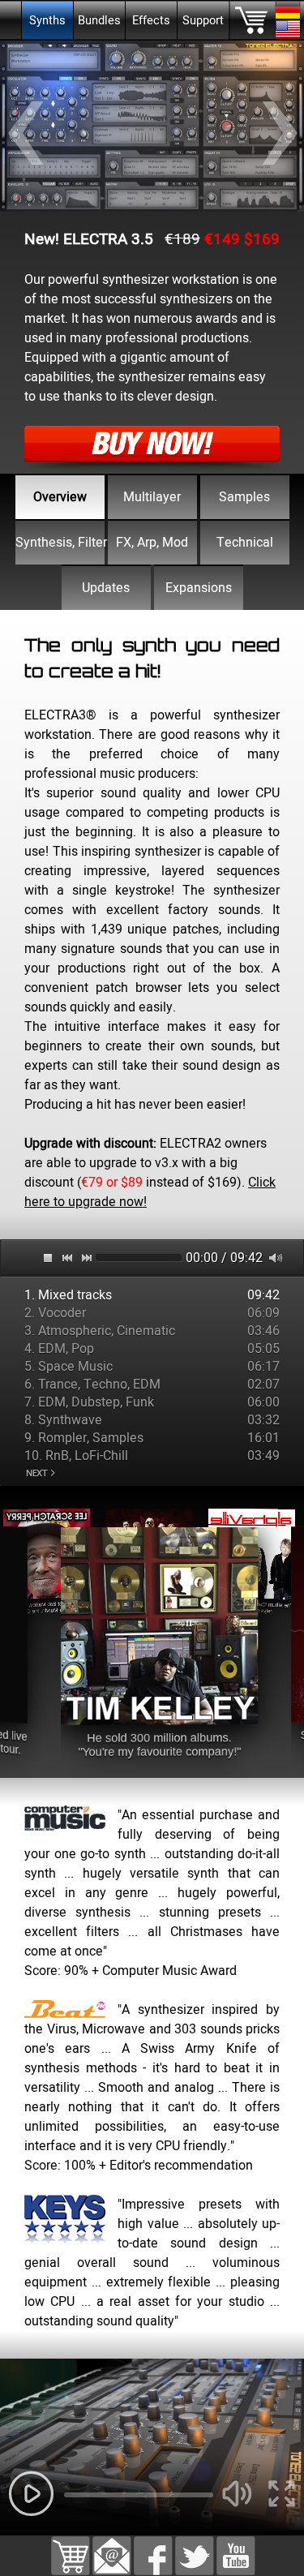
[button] (112, 2546)
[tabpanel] (152, 923)
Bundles (99, 21)
